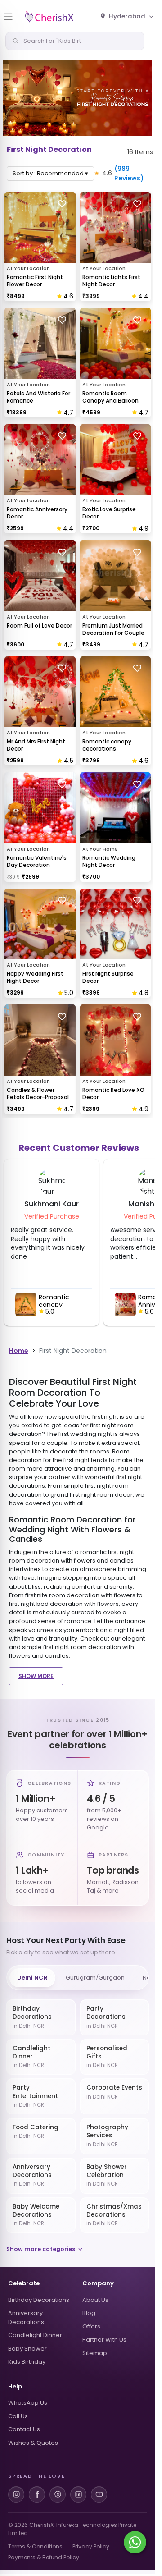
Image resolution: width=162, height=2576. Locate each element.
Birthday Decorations (39, 2300)
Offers (91, 2326)
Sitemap (95, 2353)
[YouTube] (99, 2494)
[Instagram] (16, 2494)
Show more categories (41, 2249)
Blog (89, 2313)
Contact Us (24, 2429)
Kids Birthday (27, 2362)
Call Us (18, 2416)
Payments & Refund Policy (44, 2557)
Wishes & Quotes (33, 2443)
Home (19, 1351)
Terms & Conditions (35, 2546)
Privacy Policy (91, 2546)
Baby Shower (27, 2349)
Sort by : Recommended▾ (50, 173)
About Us (95, 2300)
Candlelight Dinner (35, 2335)
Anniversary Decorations (26, 2317)
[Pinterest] (58, 2494)
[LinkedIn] (78, 2494)
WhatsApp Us (28, 2403)
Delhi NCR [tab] (32, 1978)
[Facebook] (37, 2494)
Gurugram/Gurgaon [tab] (95, 1978)
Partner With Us (104, 2340)
